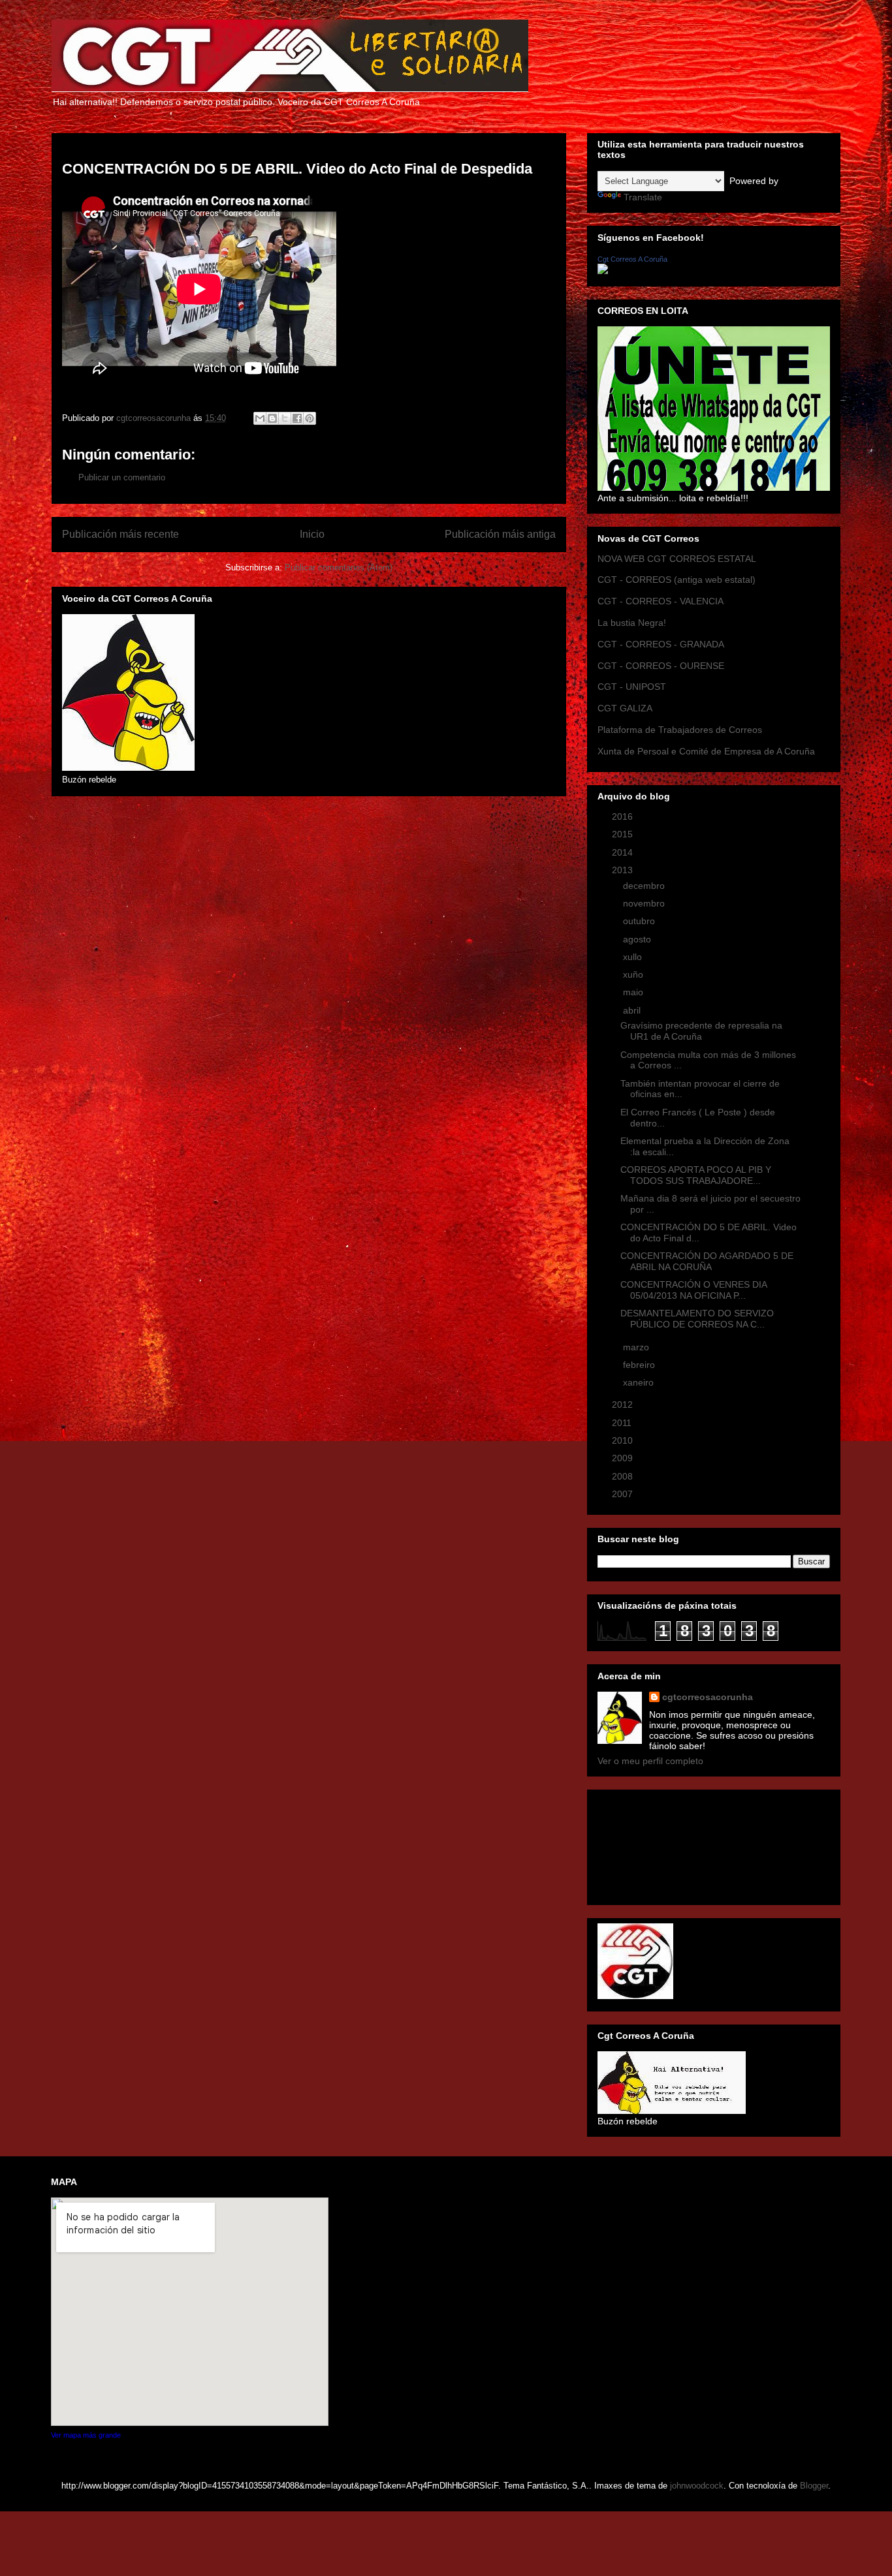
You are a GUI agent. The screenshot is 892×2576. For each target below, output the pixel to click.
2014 (624, 852)
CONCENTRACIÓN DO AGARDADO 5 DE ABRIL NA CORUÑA (707, 1261)
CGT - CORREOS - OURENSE (661, 666)
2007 (624, 1494)
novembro (645, 903)
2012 (624, 1404)
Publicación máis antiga (500, 534)
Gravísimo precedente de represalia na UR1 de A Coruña (701, 1031)
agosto (638, 939)
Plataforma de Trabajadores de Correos (680, 730)
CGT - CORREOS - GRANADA (661, 644)
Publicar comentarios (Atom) (339, 567)
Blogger (814, 2486)
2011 (623, 1423)
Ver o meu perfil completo (650, 1761)
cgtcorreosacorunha (708, 1697)
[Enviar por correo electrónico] (260, 418)
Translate (643, 197)
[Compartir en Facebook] (297, 418)
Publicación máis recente (120, 534)
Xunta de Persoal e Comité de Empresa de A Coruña (706, 751)
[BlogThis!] (272, 418)
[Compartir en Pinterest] (310, 418)
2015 (624, 834)
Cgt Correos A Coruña (632, 259)
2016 (624, 816)
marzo (637, 1347)
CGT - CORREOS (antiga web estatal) (677, 580)
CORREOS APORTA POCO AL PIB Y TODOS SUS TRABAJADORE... (696, 1175)
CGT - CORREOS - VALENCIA (661, 601)
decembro (645, 886)
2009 (624, 1458)
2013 (624, 870)
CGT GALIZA (625, 708)
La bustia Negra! (632, 623)
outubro (640, 921)
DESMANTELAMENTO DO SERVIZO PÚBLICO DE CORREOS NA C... (697, 1319)
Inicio (312, 534)
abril (633, 1010)
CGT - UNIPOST (632, 687)
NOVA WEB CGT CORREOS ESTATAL (677, 559)
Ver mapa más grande (86, 2435)
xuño (634, 974)
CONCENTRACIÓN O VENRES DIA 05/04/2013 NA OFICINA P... (693, 1290)
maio (634, 992)
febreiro (640, 1365)
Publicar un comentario (122, 477)
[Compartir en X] (285, 418)
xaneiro (640, 1382)
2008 (624, 1476)
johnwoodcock (697, 2486)
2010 (624, 1440)
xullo (634, 957)
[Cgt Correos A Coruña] (603, 271)
